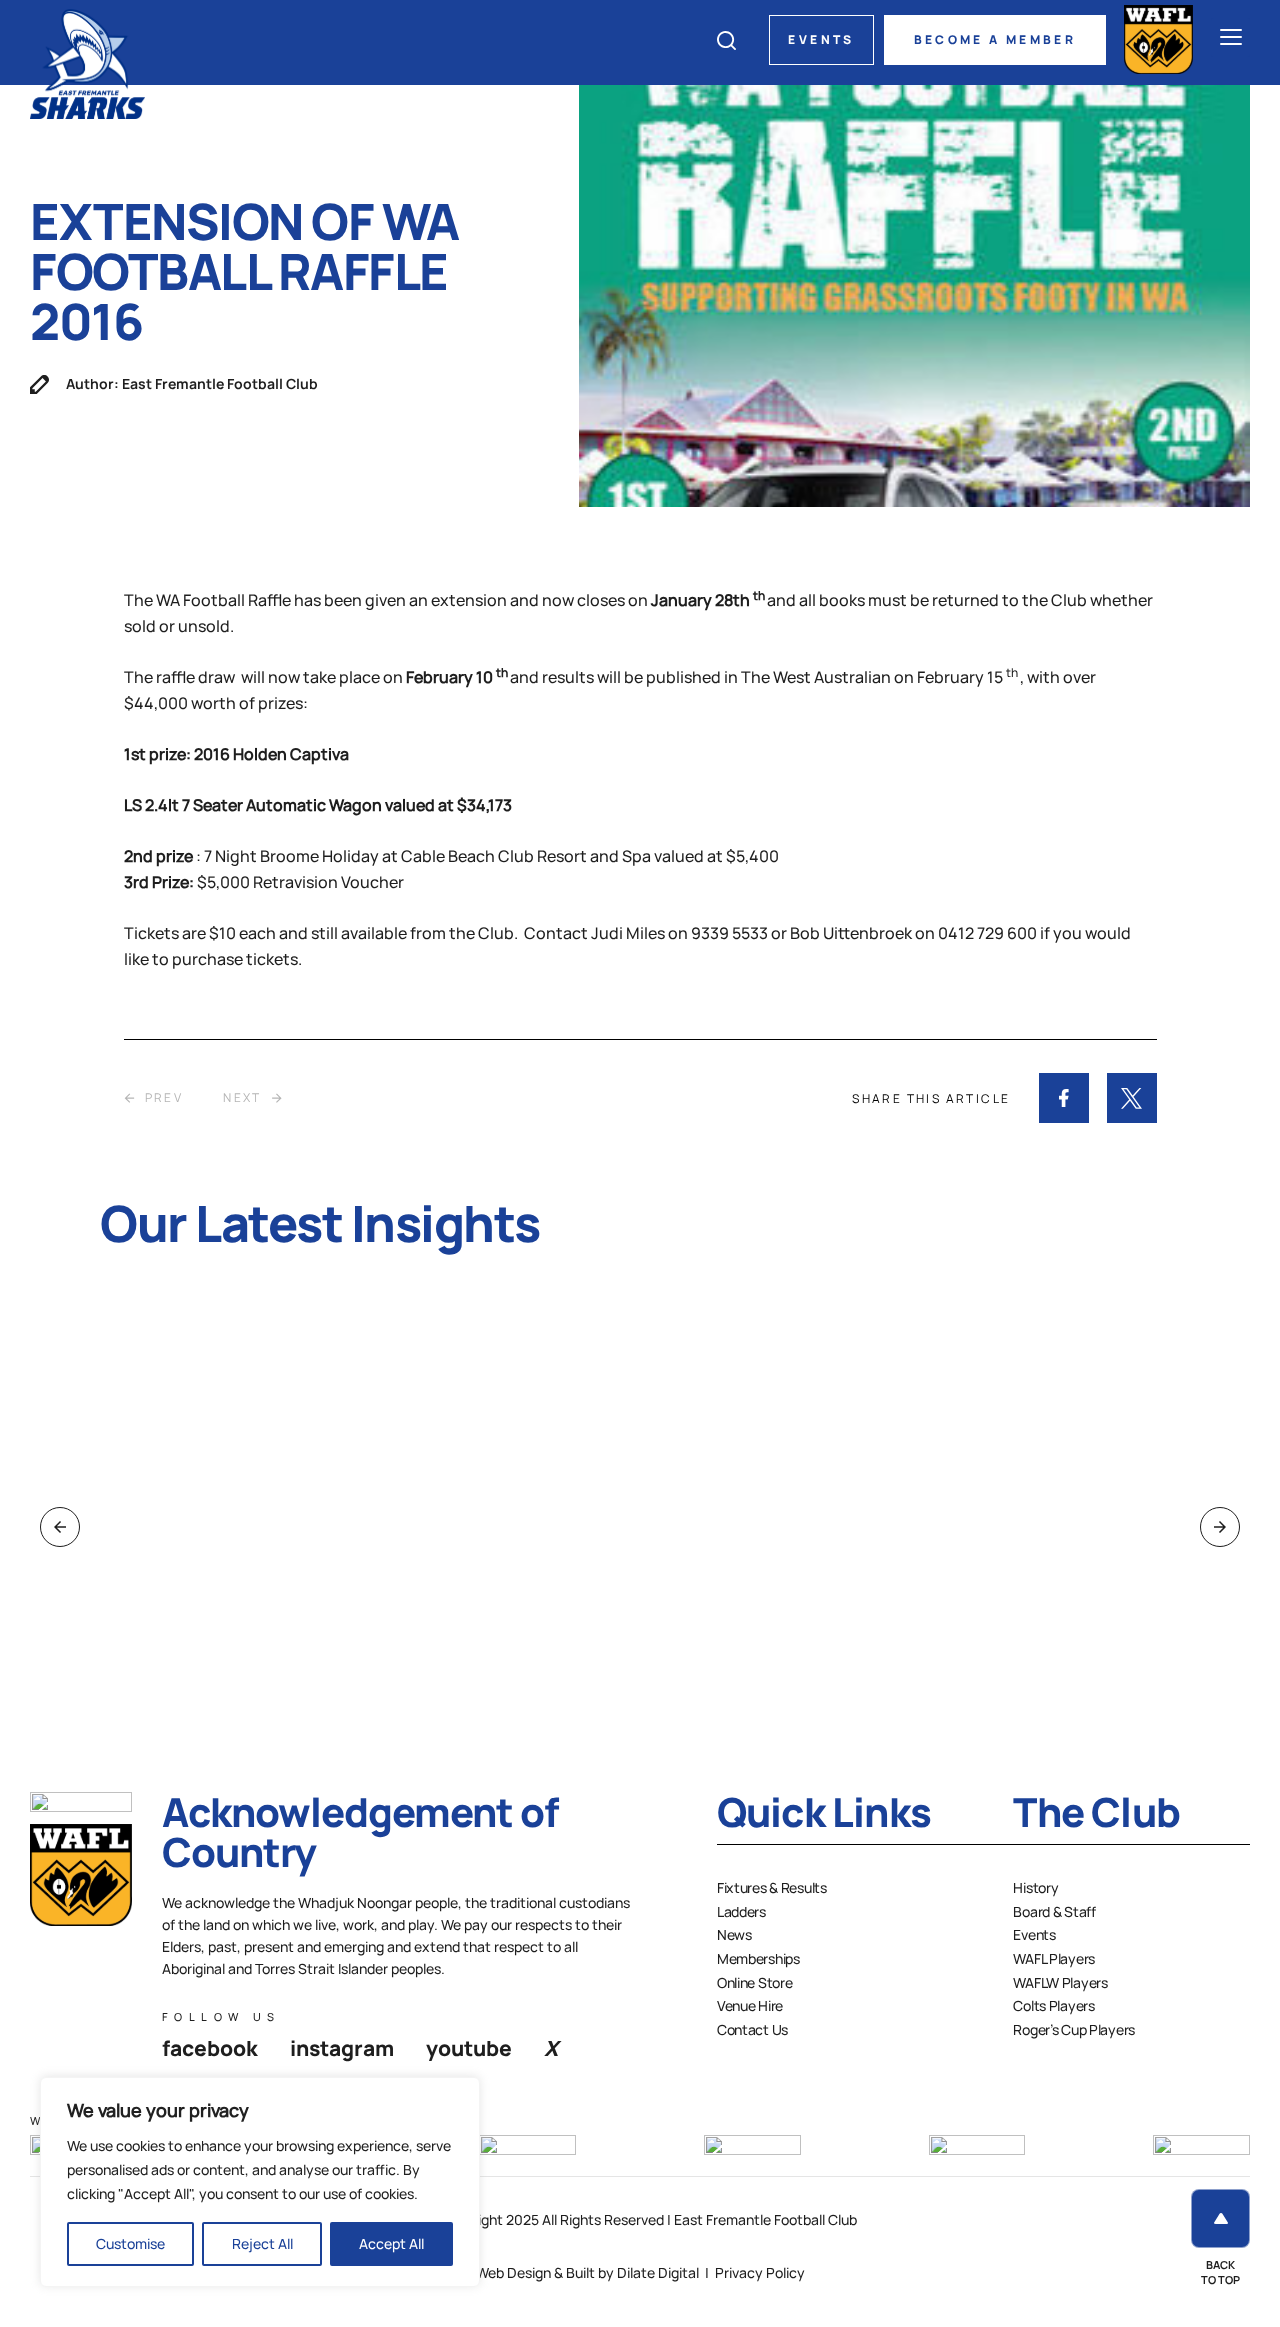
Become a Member (995, 39)
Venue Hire (750, 2005)
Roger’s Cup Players (1074, 2029)
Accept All (391, 2243)
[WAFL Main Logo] (1158, 39)
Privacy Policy (760, 2272)
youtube (469, 2048)
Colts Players (1053, 2005)
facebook (210, 2048)
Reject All (262, 2243)
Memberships (758, 1958)
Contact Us (752, 2029)
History (1035, 1887)
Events (821, 39)
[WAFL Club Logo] (87, 62)
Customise (130, 2243)
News (734, 1934)
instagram (342, 2048)
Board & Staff (1054, 1911)
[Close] (459, 2094)
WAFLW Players (1060, 1982)
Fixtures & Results (772, 1887)
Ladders (741, 1911)
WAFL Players (1054, 1958)
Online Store (755, 1982)
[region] (260, 2182)
